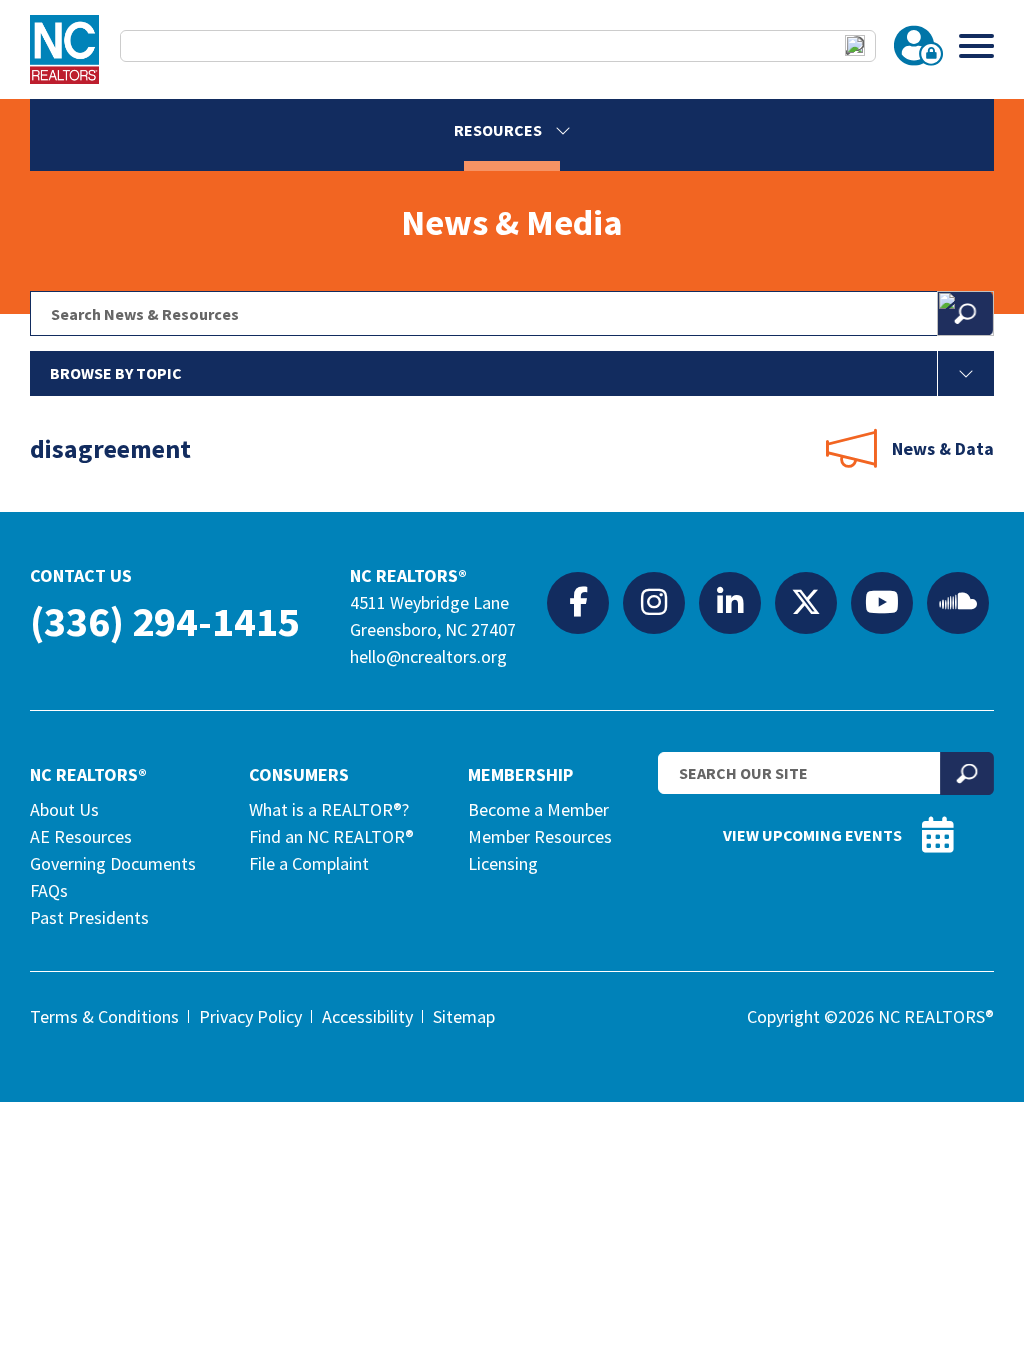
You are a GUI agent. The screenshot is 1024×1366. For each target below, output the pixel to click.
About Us (64, 809)
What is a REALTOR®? (329, 809)
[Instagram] (654, 602)
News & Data (943, 448)
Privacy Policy (250, 1016)
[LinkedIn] (730, 602)
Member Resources (540, 836)
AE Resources (81, 836)
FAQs (49, 890)
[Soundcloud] (958, 602)
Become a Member (538, 809)
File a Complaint (309, 863)
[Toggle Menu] (976, 45)
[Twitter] (806, 602)
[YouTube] (882, 602)
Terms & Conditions (104, 1016)
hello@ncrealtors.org (428, 656)
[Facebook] (578, 602)
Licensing (503, 863)
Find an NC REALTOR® (331, 836)
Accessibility (367, 1016)
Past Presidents (89, 917)
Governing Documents (113, 863)
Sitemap (464, 1016)
